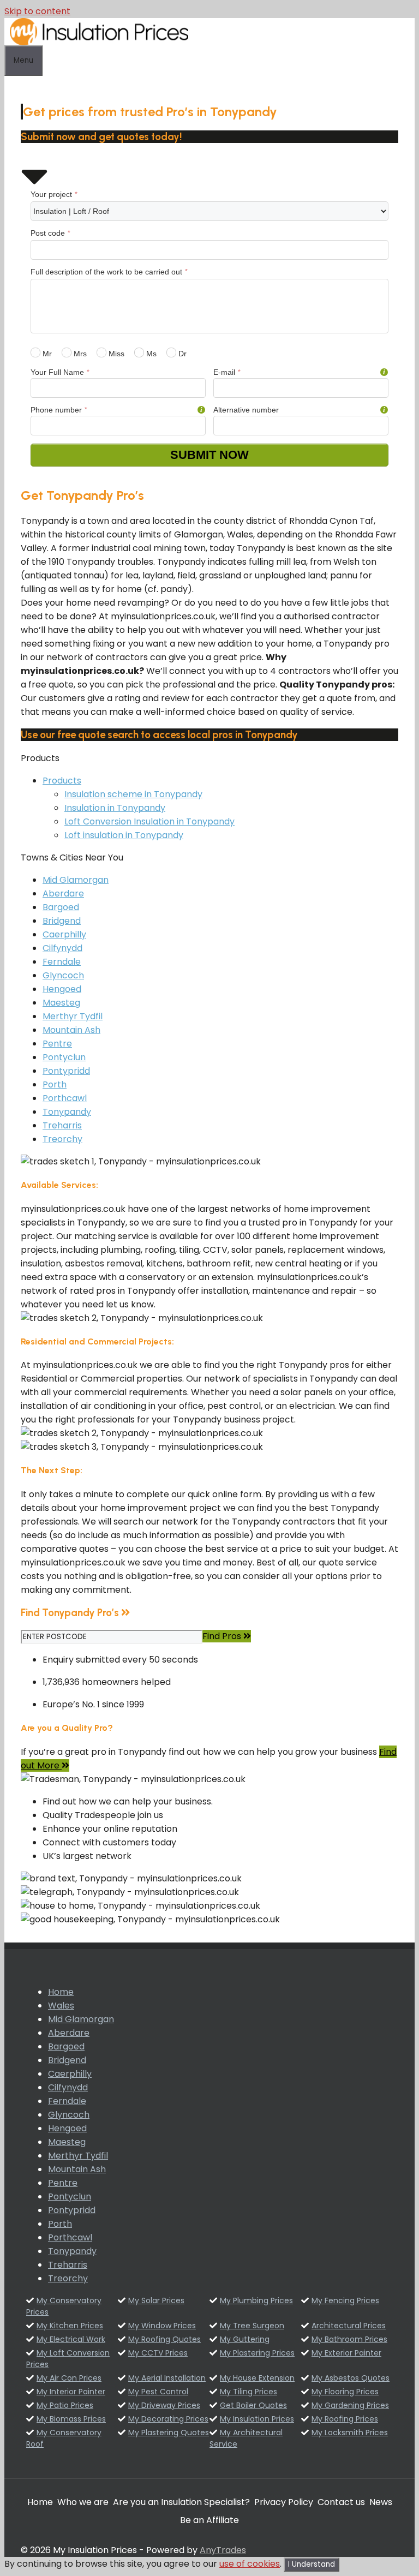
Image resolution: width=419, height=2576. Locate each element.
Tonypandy (67, 1112)
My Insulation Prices (257, 2419)
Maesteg (61, 1003)
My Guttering (245, 2339)
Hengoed (62, 989)
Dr (181, 354)
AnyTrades (223, 2550)
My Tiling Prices (249, 2392)
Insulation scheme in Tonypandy (133, 794)
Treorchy (62, 1139)
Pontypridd (66, 1071)
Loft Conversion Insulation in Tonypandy (149, 821)
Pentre (57, 1044)
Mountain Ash (71, 1030)
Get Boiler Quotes (253, 2405)
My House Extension (257, 2378)
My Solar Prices (156, 2300)
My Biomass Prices (71, 2419)
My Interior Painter (71, 2392)
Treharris (62, 1125)
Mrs (79, 354)
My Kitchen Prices (70, 2326)
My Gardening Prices (350, 2405)
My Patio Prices (65, 2405)
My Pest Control (158, 2392)
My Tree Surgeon (252, 2326)
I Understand (312, 2564)
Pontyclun (64, 1057)
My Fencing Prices (345, 2300)
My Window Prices (162, 2326)
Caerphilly (64, 934)
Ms (150, 354)
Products (62, 781)
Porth (55, 1084)
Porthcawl (65, 1098)
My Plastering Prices (257, 2353)
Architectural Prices (349, 2326)
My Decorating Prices (168, 2419)
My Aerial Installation (167, 2378)
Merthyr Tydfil (73, 1016)
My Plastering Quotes (169, 2432)
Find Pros (223, 1636)
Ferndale (62, 962)
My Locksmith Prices (350, 2432)
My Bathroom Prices (349, 2339)
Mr (46, 354)
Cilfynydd (62, 948)
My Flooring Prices (345, 2392)
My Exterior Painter (346, 2353)
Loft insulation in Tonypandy (124, 835)
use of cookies (250, 2564)
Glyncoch (63, 975)
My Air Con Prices (69, 2378)
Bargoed (61, 907)
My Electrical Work (71, 2339)
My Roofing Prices (345, 2419)
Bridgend (62, 921)
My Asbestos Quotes (351, 2378)
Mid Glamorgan (76, 880)
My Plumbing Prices (256, 2300)
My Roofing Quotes (164, 2339)
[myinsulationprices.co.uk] (99, 42)
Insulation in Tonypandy (115, 808)
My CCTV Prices (158, 2353)
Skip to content (37, 11)
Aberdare (63, 893)
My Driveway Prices (164, 2405)
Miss (115, 354)
